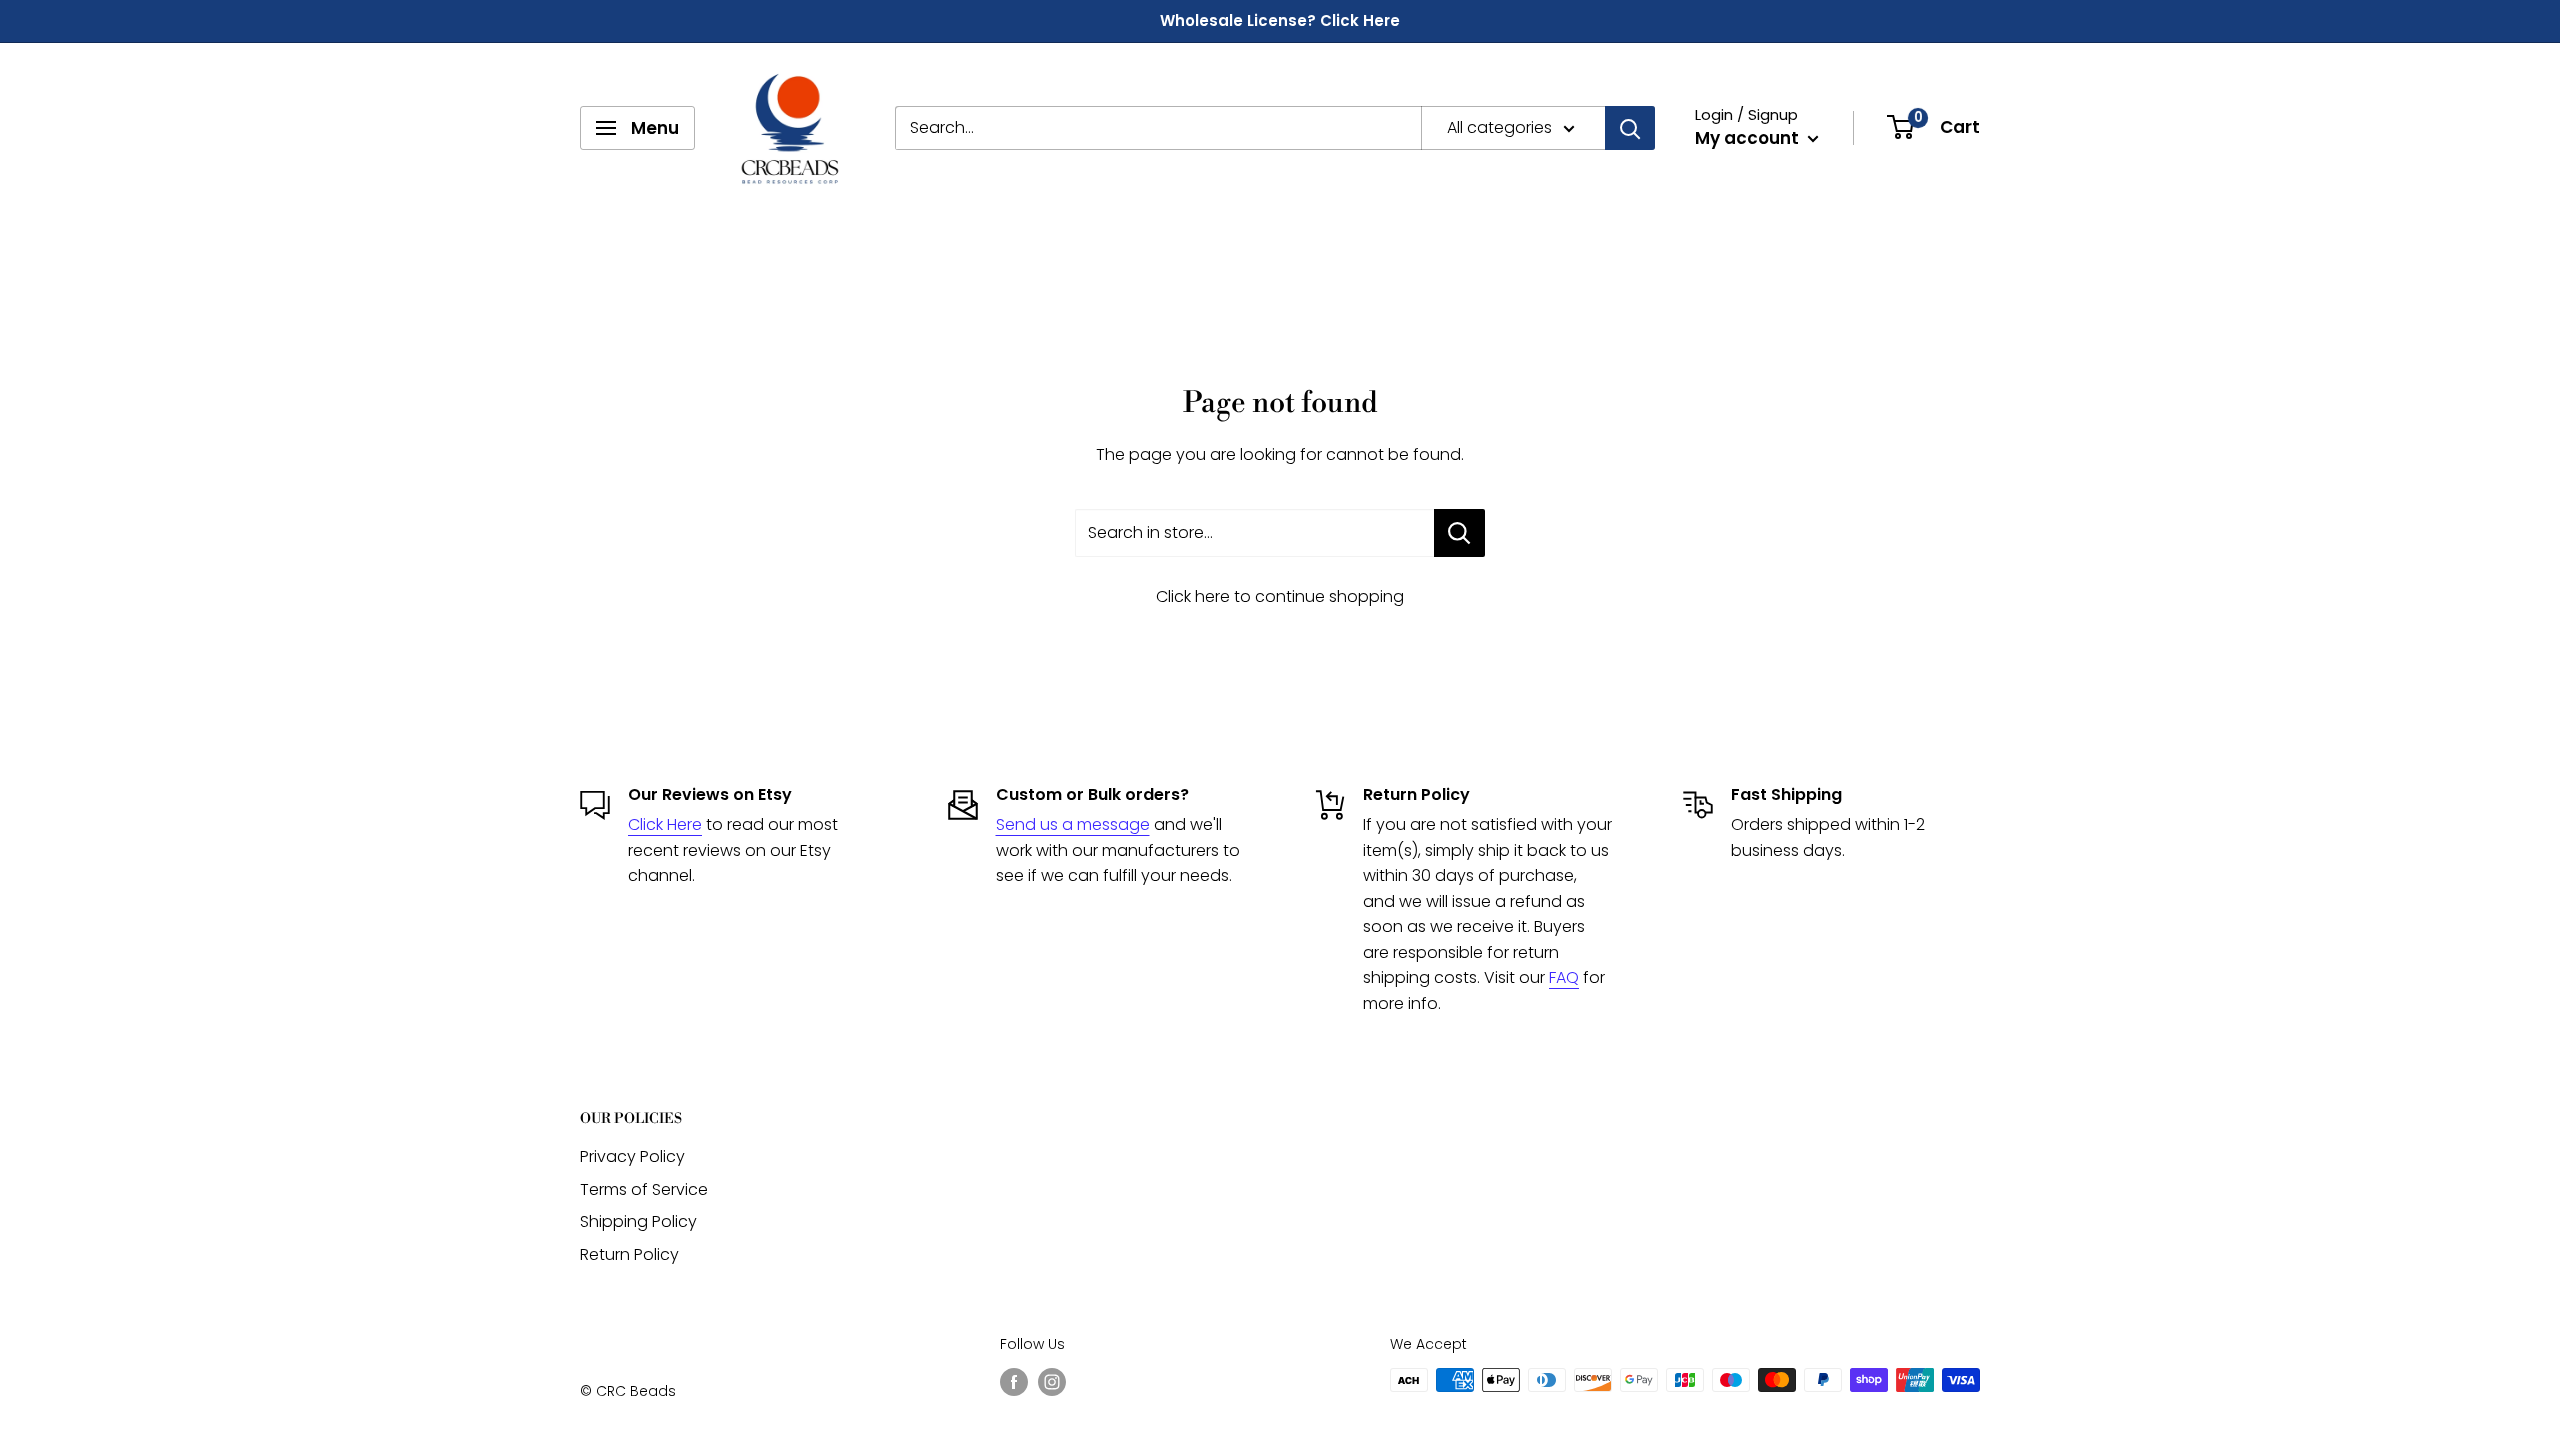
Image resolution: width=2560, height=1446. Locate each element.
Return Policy (629, 1254)
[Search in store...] (1459, 533)
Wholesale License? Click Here (1280, 20)
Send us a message (1073, 824)
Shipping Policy (638, 1221)
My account (1749, 138)
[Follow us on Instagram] (1052, 1382)
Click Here (665, 824)
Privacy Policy (632, 1156)
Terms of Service (644, 1189)
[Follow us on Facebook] (1014, 1382)
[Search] (1630, 128)
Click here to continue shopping (1280, 596)
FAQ (1564, 977)
